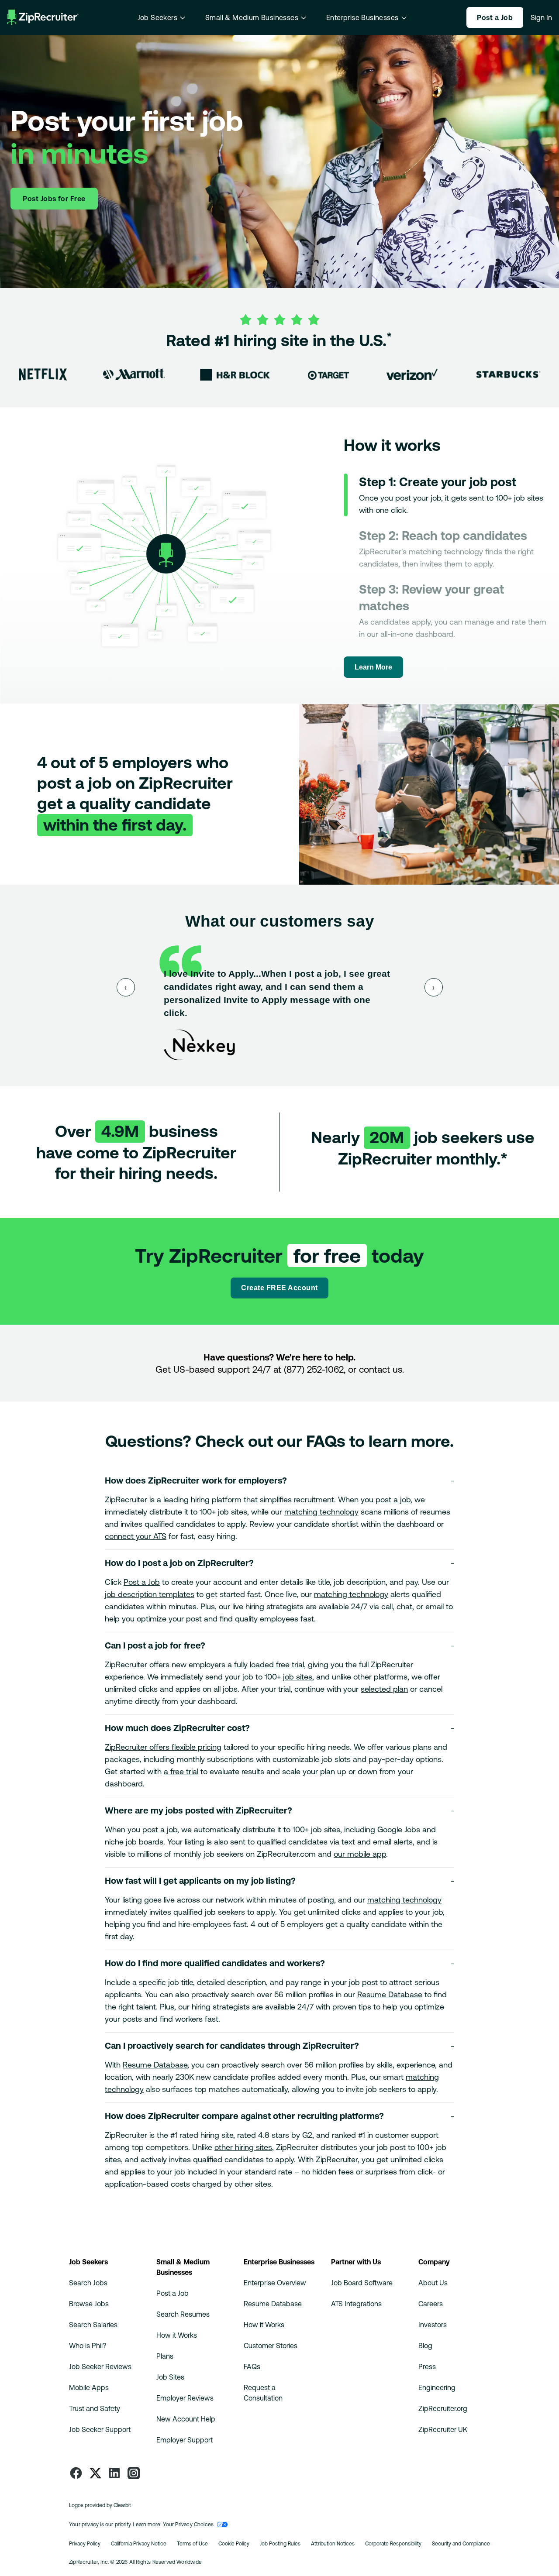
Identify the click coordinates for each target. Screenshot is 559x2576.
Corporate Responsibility (393, 2544)
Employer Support (185, 2440)
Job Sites (170, 2377)
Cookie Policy (234, 2544)
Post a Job (142, 1582)
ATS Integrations (356, 2304)
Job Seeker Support (100, 2429)
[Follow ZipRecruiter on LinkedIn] (114, 2473)
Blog (425, 2346)
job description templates (150, 1594)
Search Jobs (88, 2283)
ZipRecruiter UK (443, 2429)
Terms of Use (192, 2544)
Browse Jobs (89, 2304)
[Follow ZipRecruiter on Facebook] (76, 2473)
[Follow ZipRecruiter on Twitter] (95, 2473)
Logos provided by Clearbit (100, 2505)
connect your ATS (136, 1536)
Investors (433, 2325)
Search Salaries (93, 2325)
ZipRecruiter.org (443, 2408)
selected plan (384, 1689)
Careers (431, 2304)
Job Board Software (362, 2283)
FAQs (252, 2366)
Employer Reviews (185, 2398)
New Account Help (186, 2419)
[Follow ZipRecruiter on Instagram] (134, 2473)
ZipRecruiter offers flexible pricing (163, 1747)
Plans (165, 2356)
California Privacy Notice (139, 2544)
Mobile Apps (89, 2387)
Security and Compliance (461, 2544)
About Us (433, 2283)
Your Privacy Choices (188, 2524)
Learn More (373, 667)
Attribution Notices (333, 2544)
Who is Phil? (88, 2346)
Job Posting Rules (280, 2544)
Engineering (437, 2387)
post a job (393, 1499)
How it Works (177, 2335)
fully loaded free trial (269, 1664)
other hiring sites (243, 2147)
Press (427, 2366)
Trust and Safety (95, 2408)
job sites (298, 1677)
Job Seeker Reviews (100, 2366)
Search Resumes (183, 2314)
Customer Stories (271, 2346)
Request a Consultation (263, 2393)
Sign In (541, 17)
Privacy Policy (85, 2544)
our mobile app (360, 1854)
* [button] (389, 337)
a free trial (181, 1771)
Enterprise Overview (275, 2283)
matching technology (321, 1512)
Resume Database (390, 1994)
